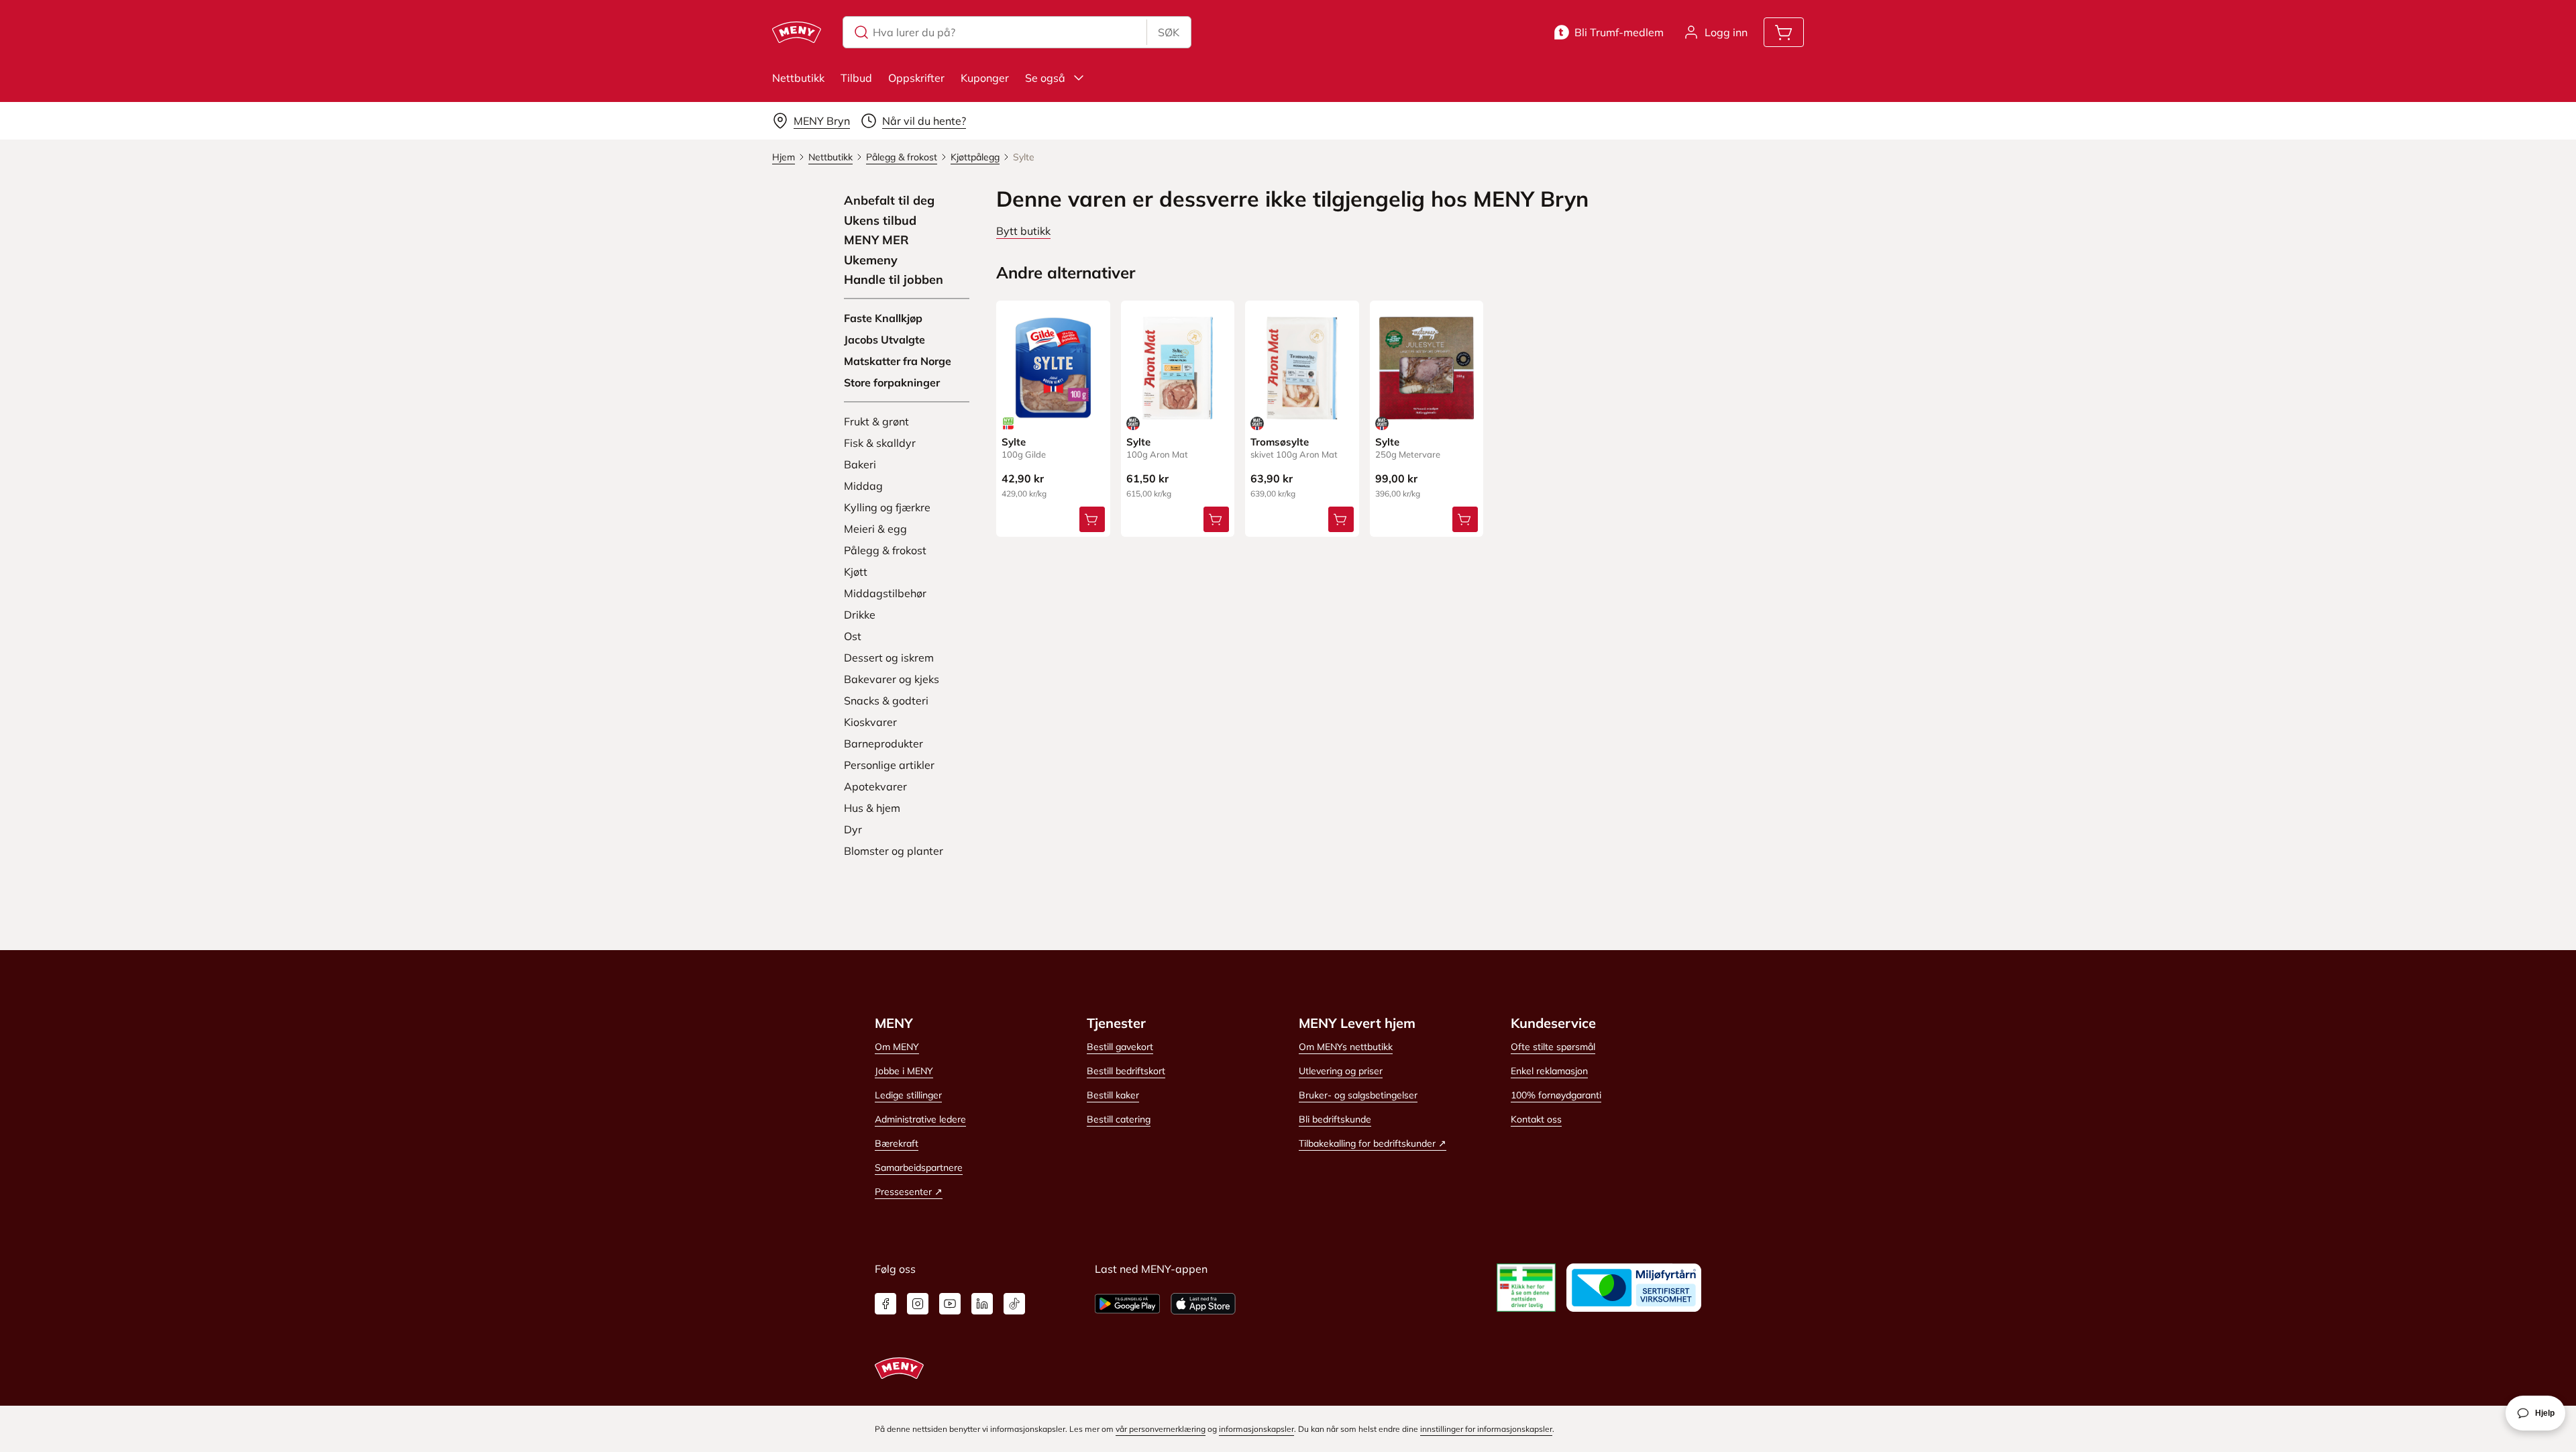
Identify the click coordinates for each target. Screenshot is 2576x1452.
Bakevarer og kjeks (892, 679)
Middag (863, 486)
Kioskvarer (870, 722)
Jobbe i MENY (904, 1071)
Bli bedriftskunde (1335, 1119)
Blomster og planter (894, 851)
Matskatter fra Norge (898, 361)
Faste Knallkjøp (883, 318)
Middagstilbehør (885, 593)
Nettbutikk (798, 78)
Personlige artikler (889, 765)
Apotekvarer (875, 786)
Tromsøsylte (1280, 442)
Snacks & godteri (886, 701)
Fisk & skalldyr (880, 443)
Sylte (1014, 442)
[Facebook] (885, 1304)
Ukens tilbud (880, 221)
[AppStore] (1203, 1304)
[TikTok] (1014, 1304)
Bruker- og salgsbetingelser (1358, 1095)
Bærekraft (897, 1143)
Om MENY (897, 1047)
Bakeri (860, 464)
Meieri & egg (875, 529)
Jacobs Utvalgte (884, 340)
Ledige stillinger (908, 1095)
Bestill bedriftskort (1126, 1071)
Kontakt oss (1536, 1119)
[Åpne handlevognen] (1784, 32)
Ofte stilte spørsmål (1553, 1047)
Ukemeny (871, 260)
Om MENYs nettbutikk (1346, 1047)
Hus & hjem (872, 808)
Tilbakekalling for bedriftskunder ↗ (1373, 1143)
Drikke (860, 615)
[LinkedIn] (982, 1304)
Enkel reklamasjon (1549, 1071)
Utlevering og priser (1341, 1071)
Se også (1045, 78)
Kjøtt (856, 572)
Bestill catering (1119, 1119)
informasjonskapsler (1256, 1429)
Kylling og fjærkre (887, 507)
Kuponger (985, 78)
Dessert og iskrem (889, 658)
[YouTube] (950, 1304)
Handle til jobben (894, 280)
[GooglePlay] (1127, 1304)
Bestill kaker (1113, 1095)
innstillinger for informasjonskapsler (1486, 1429)
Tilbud (856, 78)
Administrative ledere (920, 1119)
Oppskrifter (916, 78)
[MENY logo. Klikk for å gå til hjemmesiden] (797, 32)
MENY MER (876, 240)
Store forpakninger (892, 382)
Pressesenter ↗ (909, 1192)
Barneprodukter (883, 743)
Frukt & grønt (876, 421)
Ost (853, 636)
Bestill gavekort (1120, 1047)
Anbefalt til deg (889, 201)
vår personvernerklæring (1161, 1429)
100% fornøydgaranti (1556, 1095)
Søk (1169, 32)
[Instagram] (918, 1304)
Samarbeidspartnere (919, 1168)
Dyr (853, 829)
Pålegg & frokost (885, 550)
